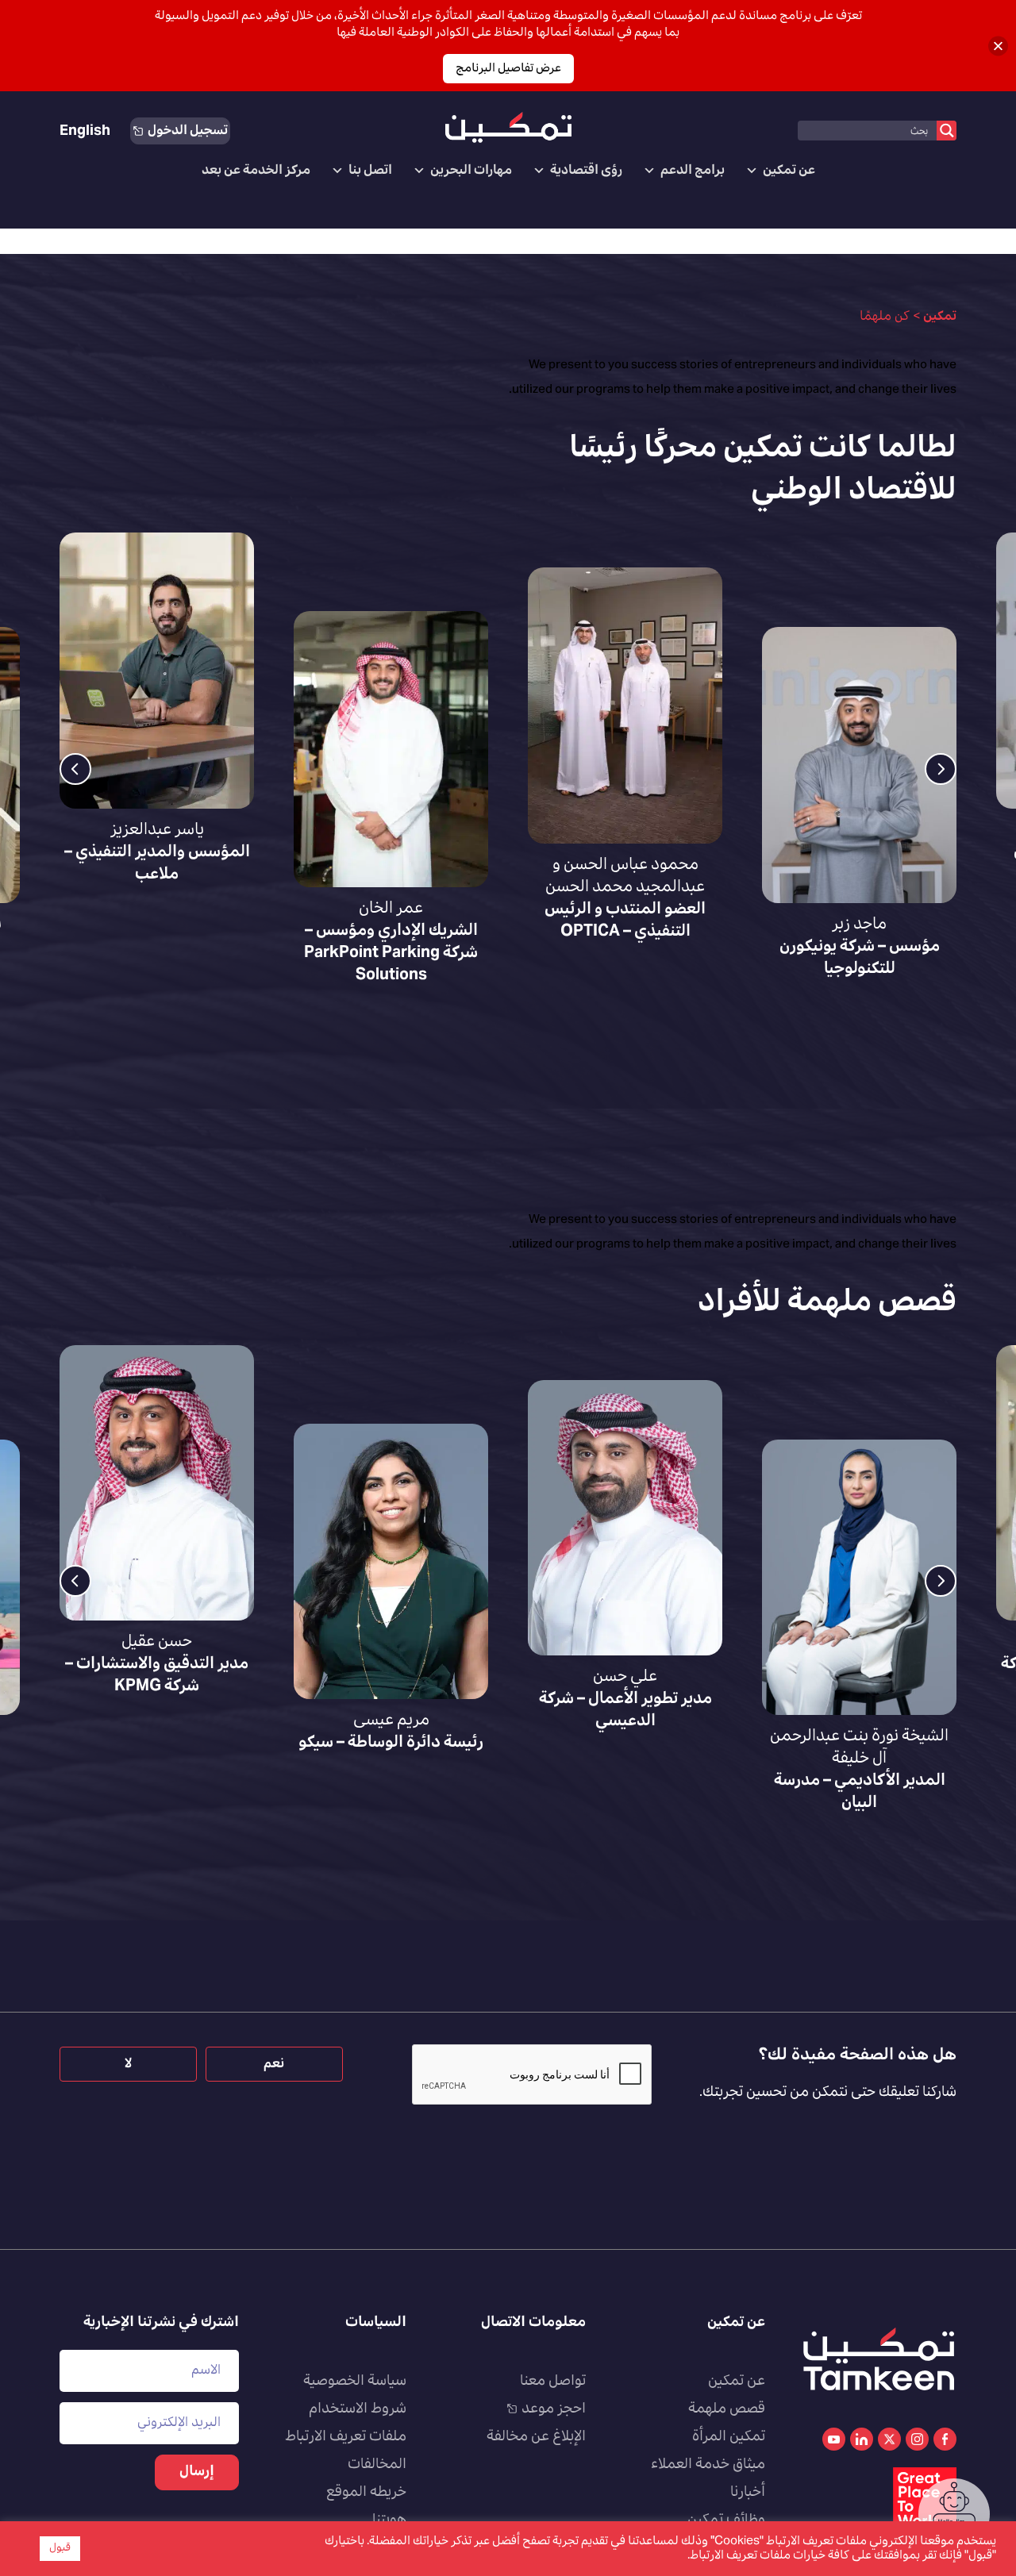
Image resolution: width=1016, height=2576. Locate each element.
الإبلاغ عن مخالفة (536, 2437)
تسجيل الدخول (188, 131)
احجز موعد (554, 2409)
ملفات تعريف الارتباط (346, 2437)
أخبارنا (748, 2493)
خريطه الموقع (366, 2493)
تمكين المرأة (729, 2437)
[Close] (998, 46)
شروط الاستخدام (358, 2409)
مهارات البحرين (471, 171)
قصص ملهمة (727, 2409)
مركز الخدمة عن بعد (256, 171)
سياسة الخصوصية (355, 2382)
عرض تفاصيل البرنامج (508, 69)
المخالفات (377, 2465)
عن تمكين (789, 171)
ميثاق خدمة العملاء (708, 2465)
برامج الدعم (693, 171)
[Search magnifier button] (947, 131)
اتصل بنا (370, 171)
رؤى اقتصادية (586, 171)
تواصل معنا (553, 2382)
